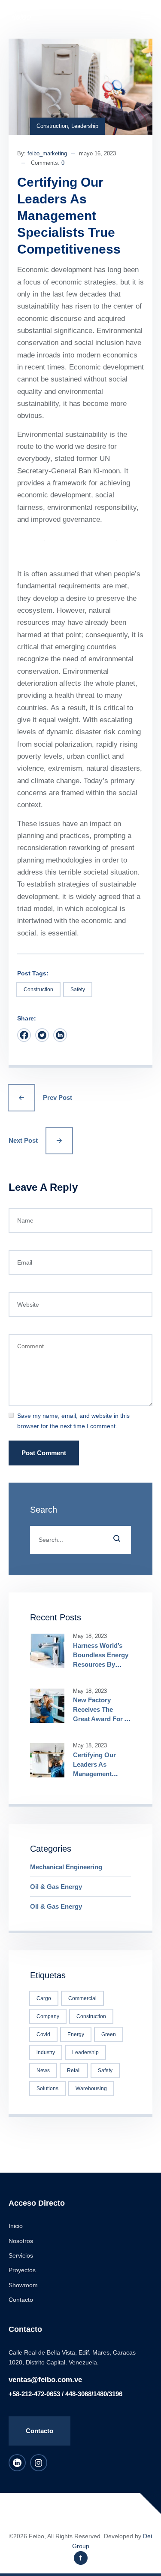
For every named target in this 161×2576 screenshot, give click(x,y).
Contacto (21, 2300)
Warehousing (91, 2089)
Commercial (82, 1998)
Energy (76, 2034)
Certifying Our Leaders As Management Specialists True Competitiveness (98, 1774)
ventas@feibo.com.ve (45, 2380)
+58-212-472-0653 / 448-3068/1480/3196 (65, 2394)
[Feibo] (20, 16)
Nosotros (21, 2241)
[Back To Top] (81, 2558)
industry (46, 2052)
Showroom (23, 2285)
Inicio (16, 2226)
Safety (78, 990)
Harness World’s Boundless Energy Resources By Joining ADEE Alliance (101, 1664)
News (43, 2070)
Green (109, 2034)
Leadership (85, 126)
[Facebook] (24, 1035)
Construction (52, 126)
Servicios (21, 2255)
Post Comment (44, 1453)
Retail (74, 2070)
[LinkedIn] (60, 1035)
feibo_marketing (47, 153)
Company (48, 2016)
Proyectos (22, 2270)
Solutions (47, 2089)
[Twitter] (42, 1035)
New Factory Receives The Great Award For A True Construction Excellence (101, 1719)
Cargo (44, 1998)
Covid (43, 2034)
